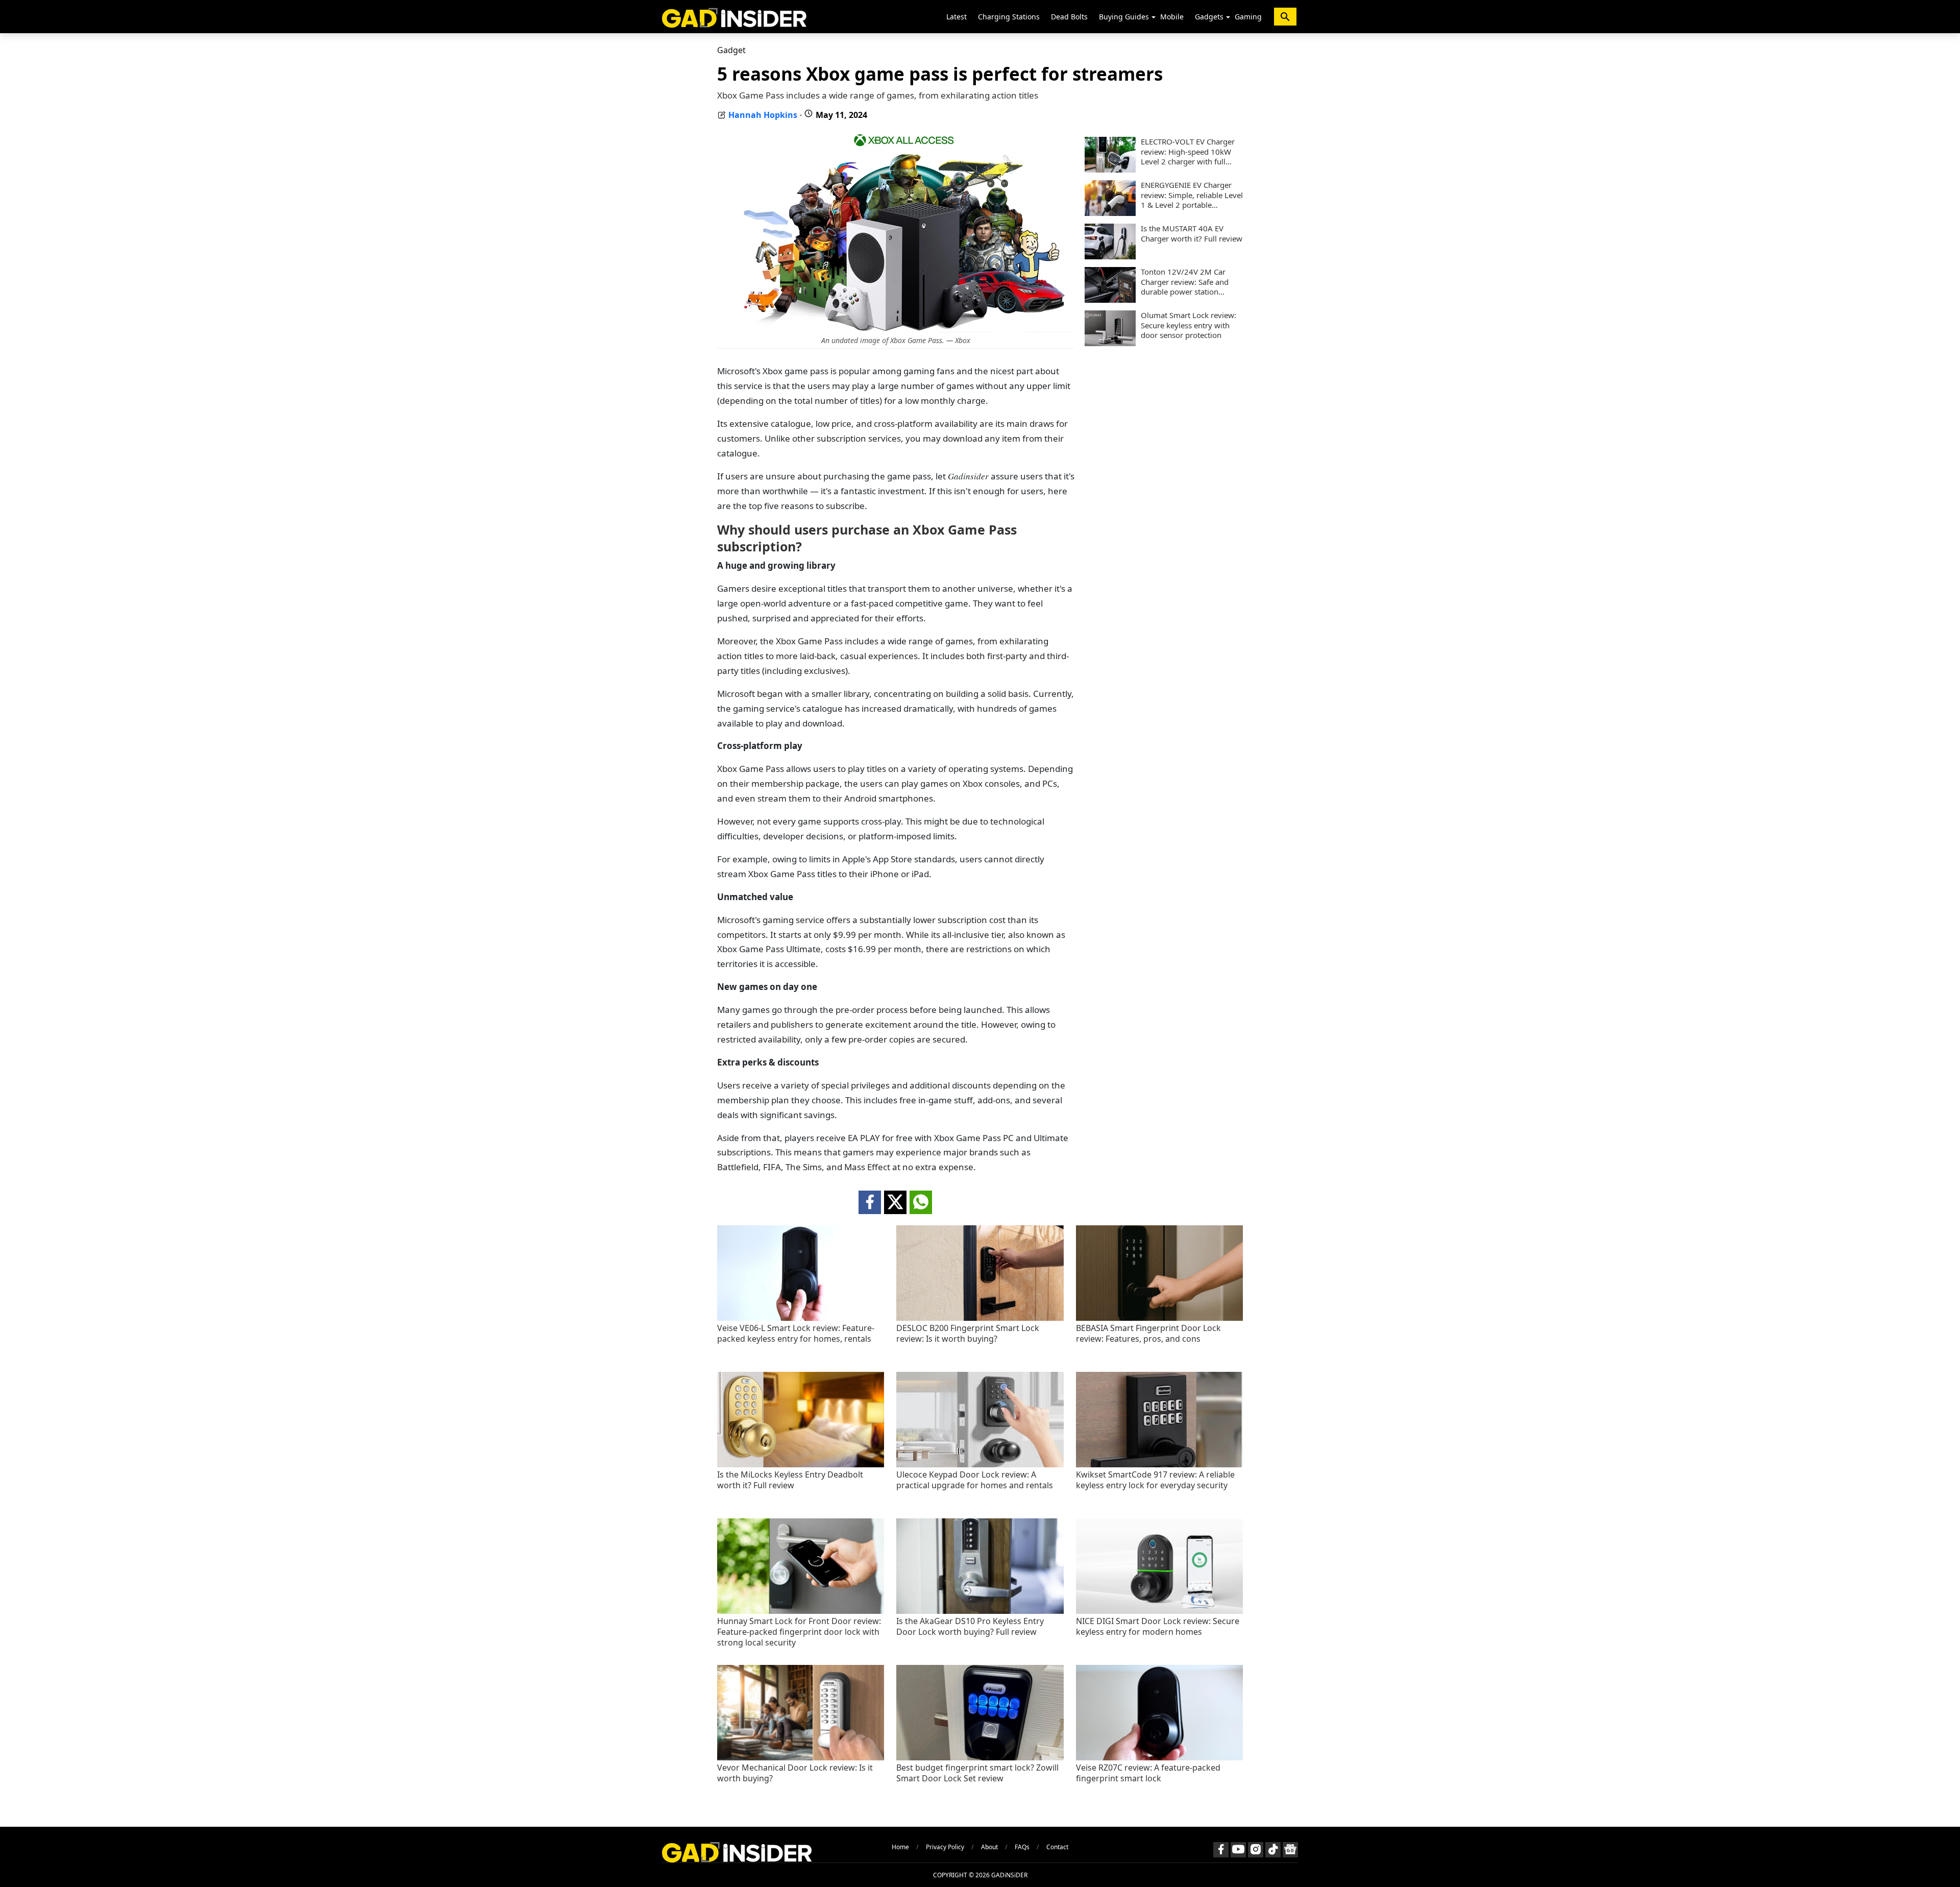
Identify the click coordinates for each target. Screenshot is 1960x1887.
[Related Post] (801, 1318)
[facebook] (870, 1202)
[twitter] (895, 1202)
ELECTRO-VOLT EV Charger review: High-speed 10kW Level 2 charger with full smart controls (1188, 152)
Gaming (1248, 17)
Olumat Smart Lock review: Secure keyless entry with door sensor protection (1189, 325)
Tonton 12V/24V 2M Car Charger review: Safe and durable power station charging (1185, 282)
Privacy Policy (945, 1847)
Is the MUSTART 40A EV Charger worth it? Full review (1192, 234)
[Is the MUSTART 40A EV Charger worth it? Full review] (1110, 256)
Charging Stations (1009, 17)
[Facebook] (1221, 1850)
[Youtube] (1238, 1850)
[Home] (734, 17)
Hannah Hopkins (763, 115)
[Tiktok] (1273, 1850)
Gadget (731, 50)
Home (900, 1847)
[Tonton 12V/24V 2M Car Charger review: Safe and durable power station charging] (1110, 300)
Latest (957, 17)
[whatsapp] (921, 1202)
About (989, 1847)
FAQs (1022, 1847)
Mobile (1172, 17)
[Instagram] (1256, 1850)
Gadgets (1209, 17)
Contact (1057, 1847)
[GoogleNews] (1290, 1850)
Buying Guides (1124, 17)
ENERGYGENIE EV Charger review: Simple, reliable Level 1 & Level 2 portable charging (1192, 195)
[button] (1154, 17)
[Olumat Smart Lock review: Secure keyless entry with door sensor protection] (1110, 343)
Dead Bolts (1069, 17)
